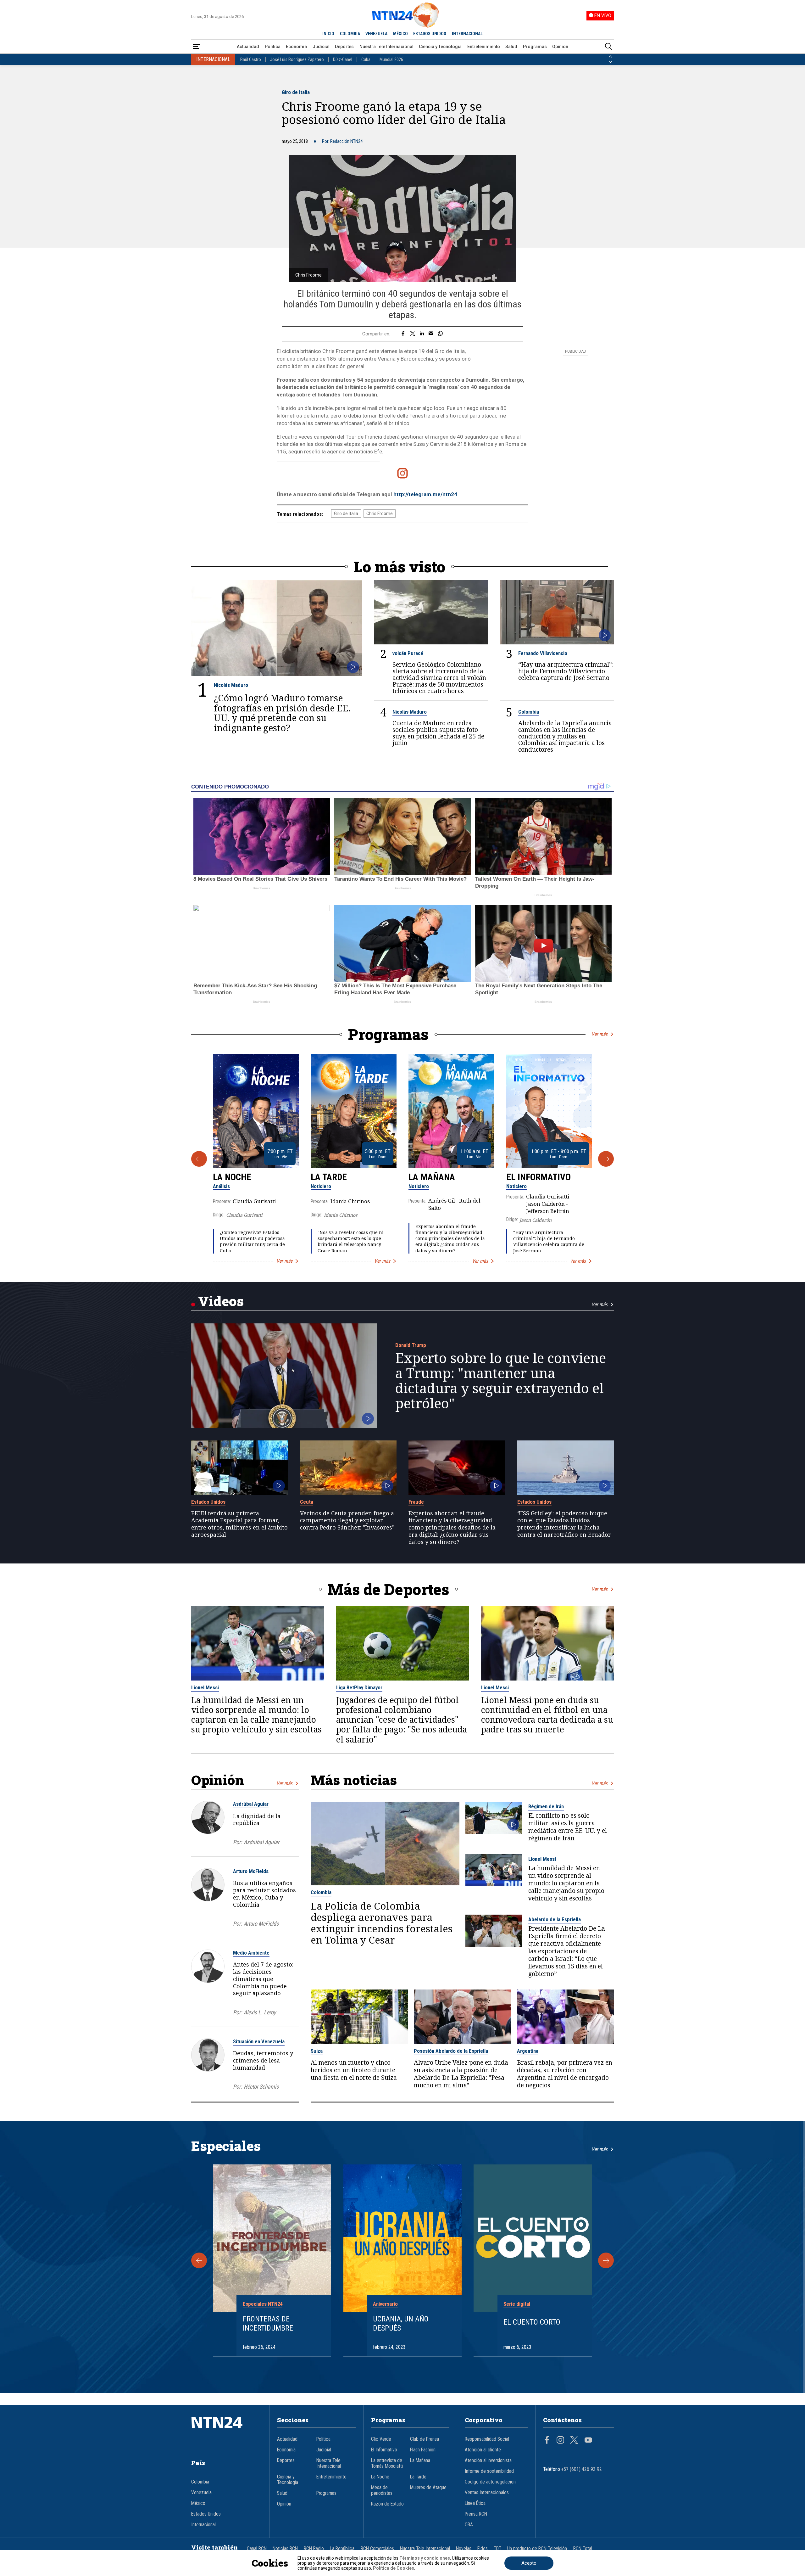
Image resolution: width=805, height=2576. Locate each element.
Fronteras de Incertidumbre (268, 2323)
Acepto (529, 2563)
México (198, 2503)
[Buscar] (608, 47)
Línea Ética (475, 2503)
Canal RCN (257, 2549)
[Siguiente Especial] (606, 2260)
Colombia (529, 712)
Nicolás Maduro (231, 685)
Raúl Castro (251, 59)
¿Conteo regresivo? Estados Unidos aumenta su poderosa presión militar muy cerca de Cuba (252, 1241)
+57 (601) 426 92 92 (582, 2469)
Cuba (366, 59)
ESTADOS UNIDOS (430, 34)
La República (342, 2549)
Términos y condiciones (425, 2558)
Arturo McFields (251, 1871)
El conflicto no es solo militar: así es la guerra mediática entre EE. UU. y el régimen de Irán (568, 1827)
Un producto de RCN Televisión (537, 2549)
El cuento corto (532, 2322)
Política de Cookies (394, 2568)
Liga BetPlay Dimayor (359, 1687)
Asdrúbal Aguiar (251, 1804)
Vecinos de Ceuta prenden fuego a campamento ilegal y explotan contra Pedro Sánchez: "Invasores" (347, 1520)
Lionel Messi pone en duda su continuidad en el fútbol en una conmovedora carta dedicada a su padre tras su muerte (547, 1715)
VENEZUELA (376, 34)
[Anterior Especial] (199, 2260)
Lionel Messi (205, 1687)
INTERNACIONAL (467, 34)
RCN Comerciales (377, 2549)
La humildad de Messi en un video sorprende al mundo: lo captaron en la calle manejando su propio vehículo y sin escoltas (256, 1715)
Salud (511, 47)
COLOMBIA (350, 34)
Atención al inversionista (488, 2461)
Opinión (560, 47)
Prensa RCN (476, 2514)
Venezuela (201, 2493)
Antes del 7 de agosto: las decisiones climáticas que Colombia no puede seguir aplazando (263, 1979)
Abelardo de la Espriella (555, 1919)
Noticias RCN (285, 2549)
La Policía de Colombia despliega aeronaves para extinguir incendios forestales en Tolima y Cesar (382, 1923)
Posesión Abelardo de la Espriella (451, 2051)
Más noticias (354, 1780)
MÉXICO (400, 34)
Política (273, 47)
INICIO (328, 34)
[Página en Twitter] (574, 2441)
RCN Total (583, 2549)
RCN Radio (314, 2549)
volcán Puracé (408, 653)
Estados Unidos (208, 1502)
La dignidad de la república (257, 1819)
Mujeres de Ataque (428, 2488)
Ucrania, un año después (401, 2323)
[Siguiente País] (610, 62)
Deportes (344, 47)
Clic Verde (381, 2439)
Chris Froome (380, 514)
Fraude (416, 1502)
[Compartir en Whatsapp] (440, 334)
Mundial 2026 (391, 59)
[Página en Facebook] (547, 2441)
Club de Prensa (425, 2439)
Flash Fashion (423, 2450)
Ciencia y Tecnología (440, 47)
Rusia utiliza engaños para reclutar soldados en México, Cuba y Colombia (264, 1894)
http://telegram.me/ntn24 (425, 494)
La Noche (232, 1177)
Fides (483, 2549)
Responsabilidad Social (487, 2439)
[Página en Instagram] (560, 2441)
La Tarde (329, 1177)
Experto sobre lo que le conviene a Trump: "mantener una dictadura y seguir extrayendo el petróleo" (501, 1381)
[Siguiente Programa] (606, 1159)
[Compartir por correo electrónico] (431, 334)
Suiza (317, 2051)
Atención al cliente (483, 2450)
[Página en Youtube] (588, 2441)
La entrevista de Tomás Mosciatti (387, 2463)
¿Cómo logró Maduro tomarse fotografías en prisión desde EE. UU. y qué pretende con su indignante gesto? (282, 713)
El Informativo (539, 1177)
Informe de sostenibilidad (489, 2471)
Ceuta (307, 1502)
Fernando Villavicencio (543, 653)
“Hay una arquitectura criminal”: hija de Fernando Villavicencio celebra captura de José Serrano (566, 671)
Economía (296, 47)
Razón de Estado (387, 2504)
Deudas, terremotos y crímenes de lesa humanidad (263, 2060)
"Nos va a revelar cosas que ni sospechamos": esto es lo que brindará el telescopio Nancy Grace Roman (351, 1241)
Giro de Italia (296, 92)
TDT (497, 2549)
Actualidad (248, 47)
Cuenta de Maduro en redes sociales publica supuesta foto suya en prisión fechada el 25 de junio (438, 733)
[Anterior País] (610, 57)
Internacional (203, 2525)
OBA (469, 2525)
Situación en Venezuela (259, 2041)
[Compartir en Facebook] (403, 334)
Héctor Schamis (261, 2087)
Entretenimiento (484, 47)
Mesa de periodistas (382, 2490)
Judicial (321, 47)
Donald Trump (411, 1345)
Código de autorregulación (490, 2482)
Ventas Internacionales (487, 2493)
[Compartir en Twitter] (413, 334)
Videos (221, 1301)
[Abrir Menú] (197, 47)
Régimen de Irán (546, 1806)
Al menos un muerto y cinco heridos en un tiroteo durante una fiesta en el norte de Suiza (354, 2070)
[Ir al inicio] (226, 2432)
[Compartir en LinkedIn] (422, 334)
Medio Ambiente (251, 1953)
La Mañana (432, 1177)
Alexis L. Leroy (260, 2012)
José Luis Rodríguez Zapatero (297, 59)
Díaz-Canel (343, 59)
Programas (535, 47)
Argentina (528, 2051)
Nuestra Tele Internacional (386, 47)
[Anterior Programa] (199, 1159)
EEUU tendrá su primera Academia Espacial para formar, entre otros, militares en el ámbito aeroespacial (239, 1524)
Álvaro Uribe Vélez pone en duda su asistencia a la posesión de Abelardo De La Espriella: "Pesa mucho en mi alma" (461, 2074)
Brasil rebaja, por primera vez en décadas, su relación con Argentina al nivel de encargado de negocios (565, 2074)
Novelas (464, 2549)
